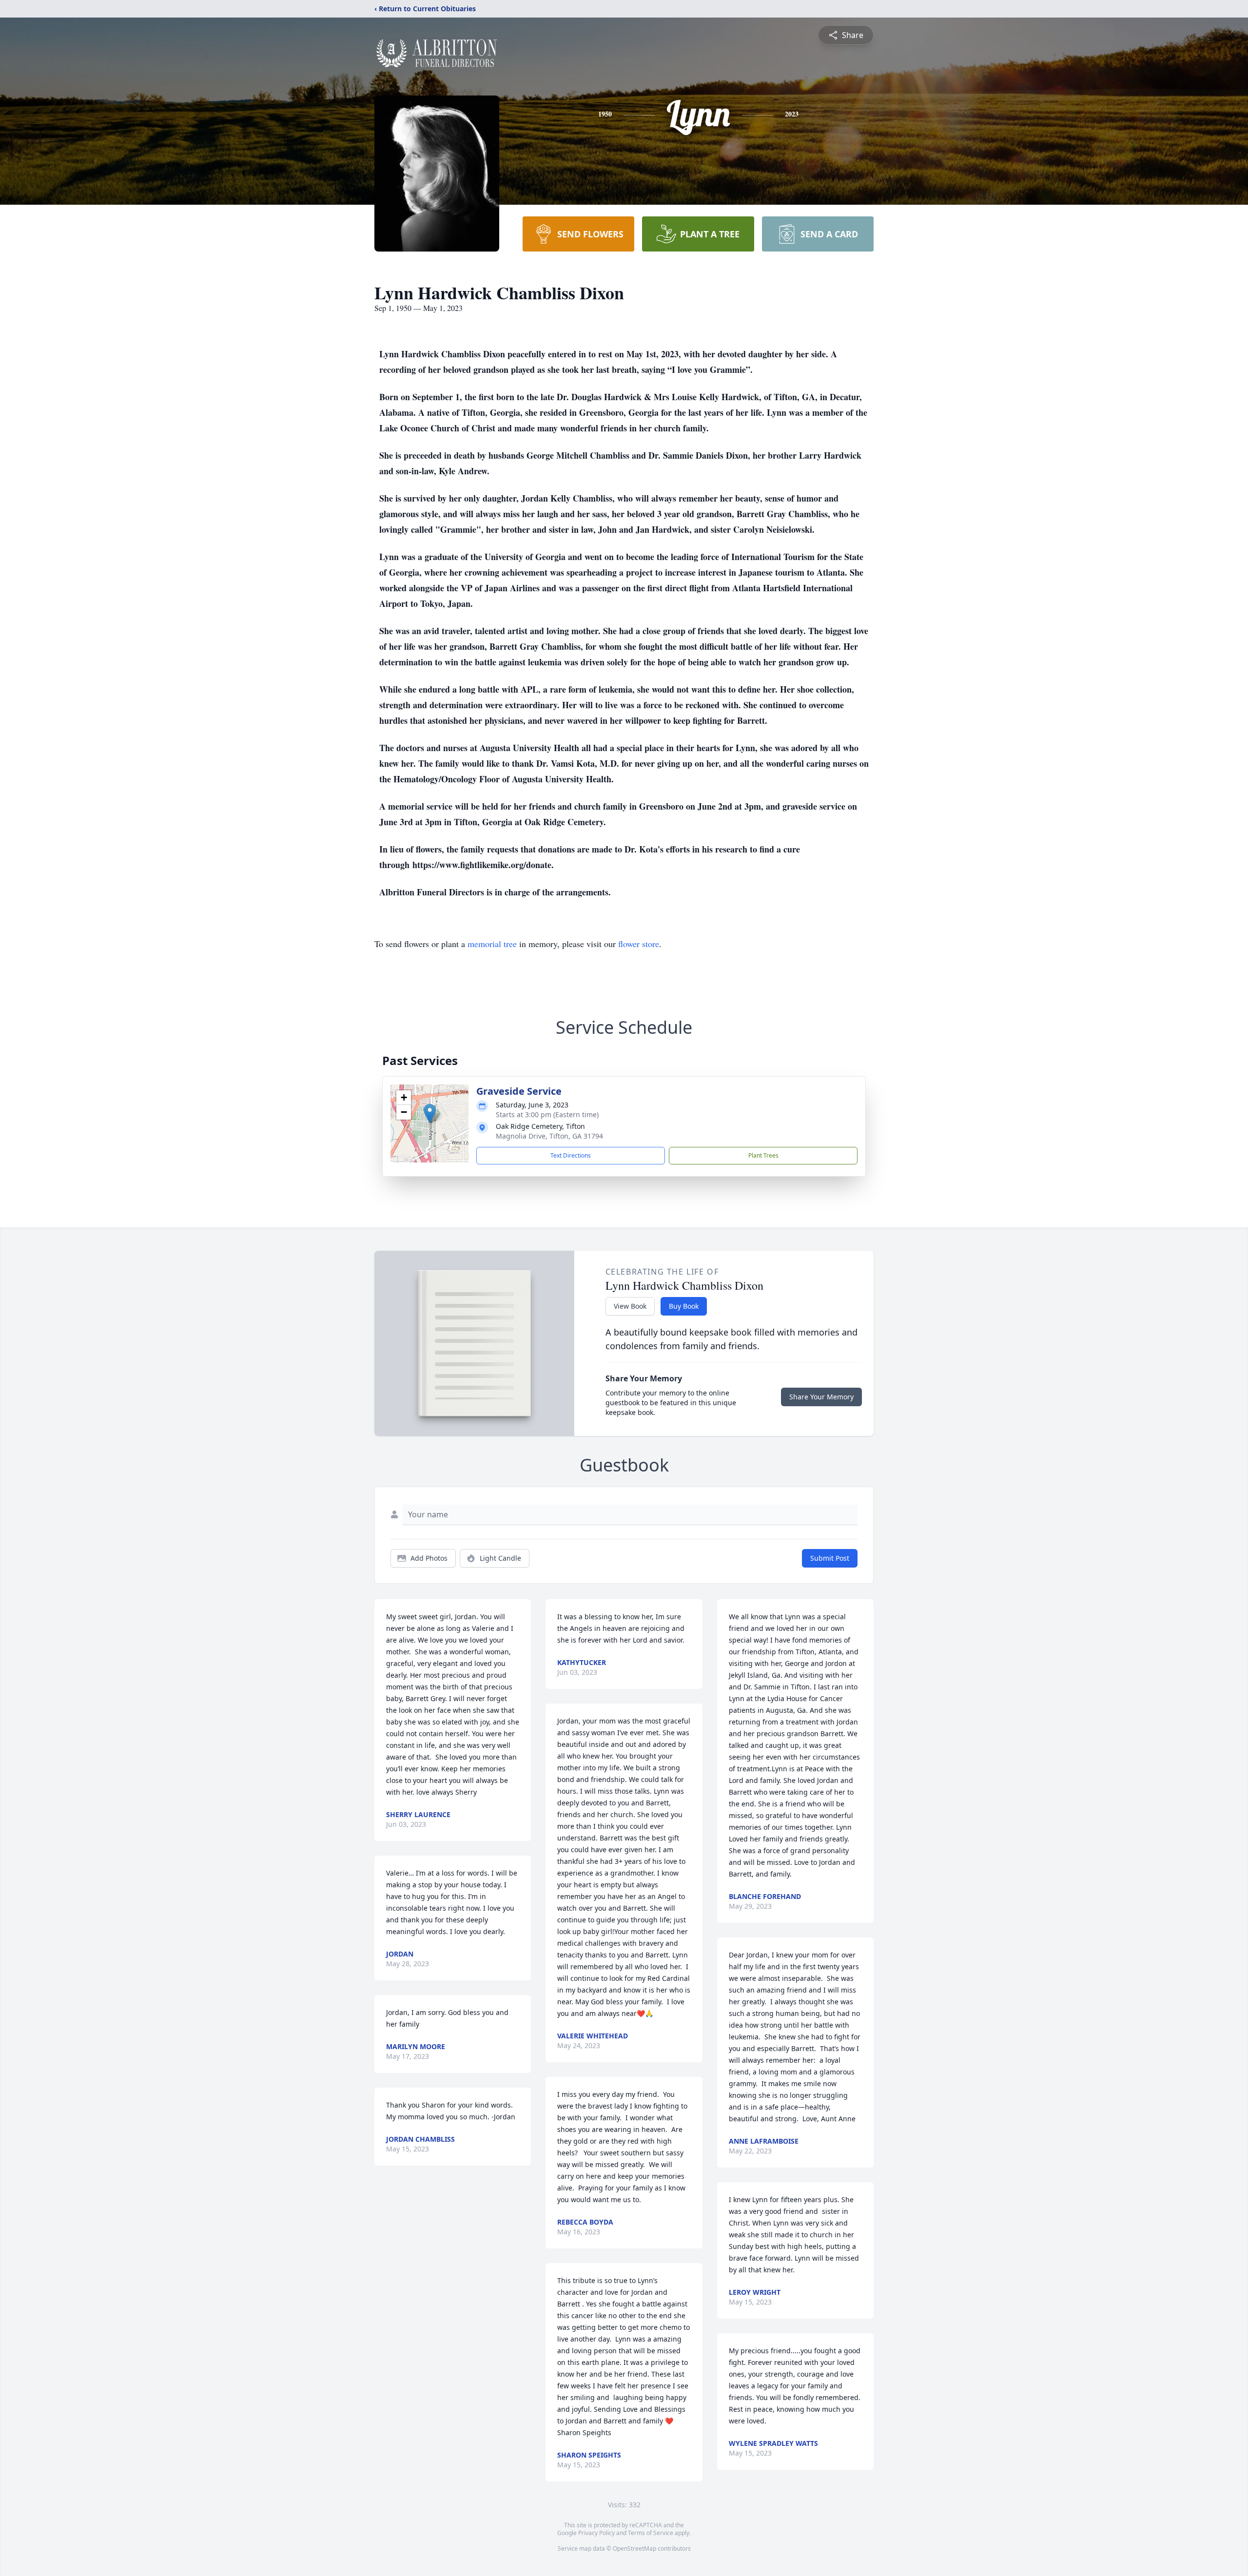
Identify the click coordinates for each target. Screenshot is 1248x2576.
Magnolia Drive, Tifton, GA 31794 (549, 1136)
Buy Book (684, 1306)
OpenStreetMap (634, 2548)
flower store (639, 944)
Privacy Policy (596, 2533)
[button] (430, 1114)
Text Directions (571, 1155)
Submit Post (830, 1558)
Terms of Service (651, 2533)
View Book (630, 1306)
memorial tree (492, 944)
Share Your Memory (821, 1397)
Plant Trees (763, 1155)
